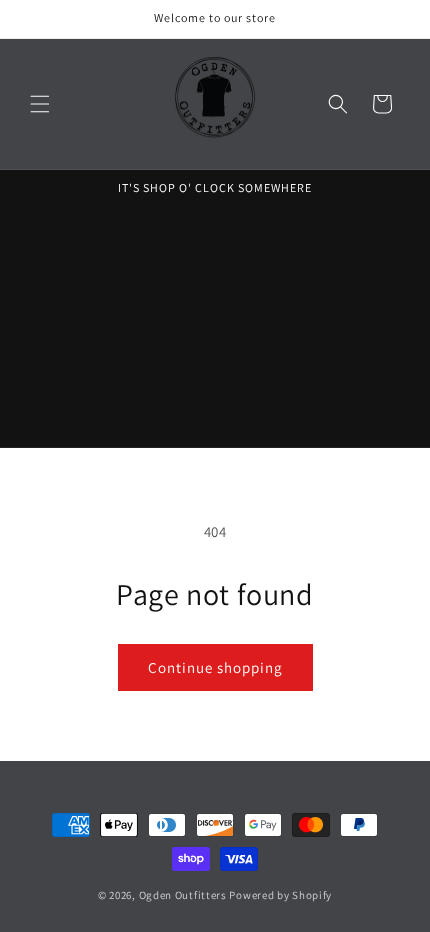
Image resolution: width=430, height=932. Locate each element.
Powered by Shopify (280, 895)
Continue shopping (215, 667)
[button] (40, 104)
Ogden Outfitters (183, 895)
